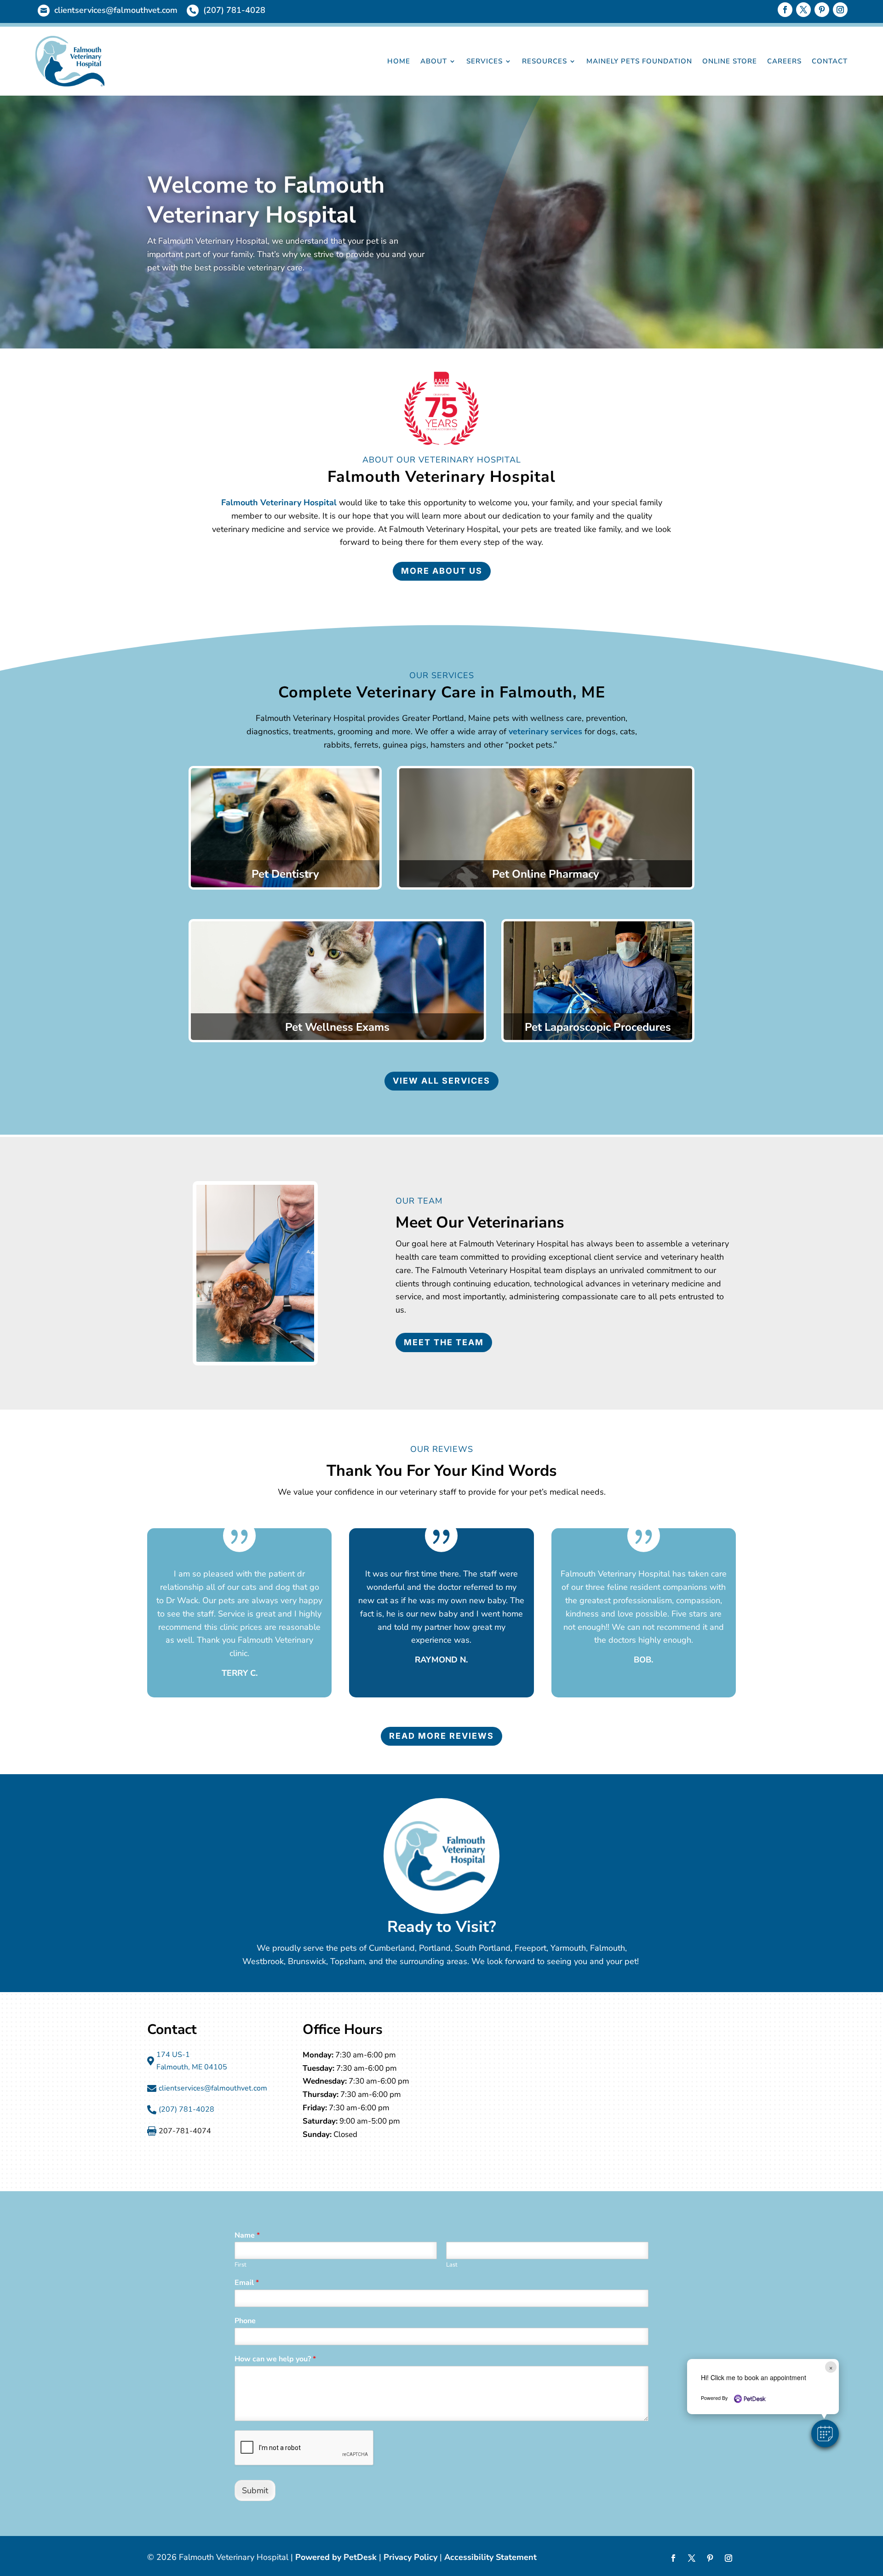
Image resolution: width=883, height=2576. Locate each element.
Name (247, 2236)
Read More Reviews (441, 1736)
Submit (255, 2490)
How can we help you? (275, 2359)
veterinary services (545, 731)
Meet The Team (444, 1342)
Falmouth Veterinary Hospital (279, 503)
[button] (825, 2433)
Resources (545, 61)
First (241, 2265)
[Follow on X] (803, 10)
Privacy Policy (410, 2557)
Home (399, 61)
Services (485, 61)
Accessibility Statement (490, 2557)
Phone (245, 2321)
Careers (784, 61)
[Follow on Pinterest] (822, 10)
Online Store (730, 61)
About (434, 61)
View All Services (441, 1081)
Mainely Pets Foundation (639, 61)
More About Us (442, 571)
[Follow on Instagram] (840, 10)
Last (452, 2265)
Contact (830, 61)
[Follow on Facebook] (785, 10)
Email (247, 2283)
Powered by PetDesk (336, 2557)
